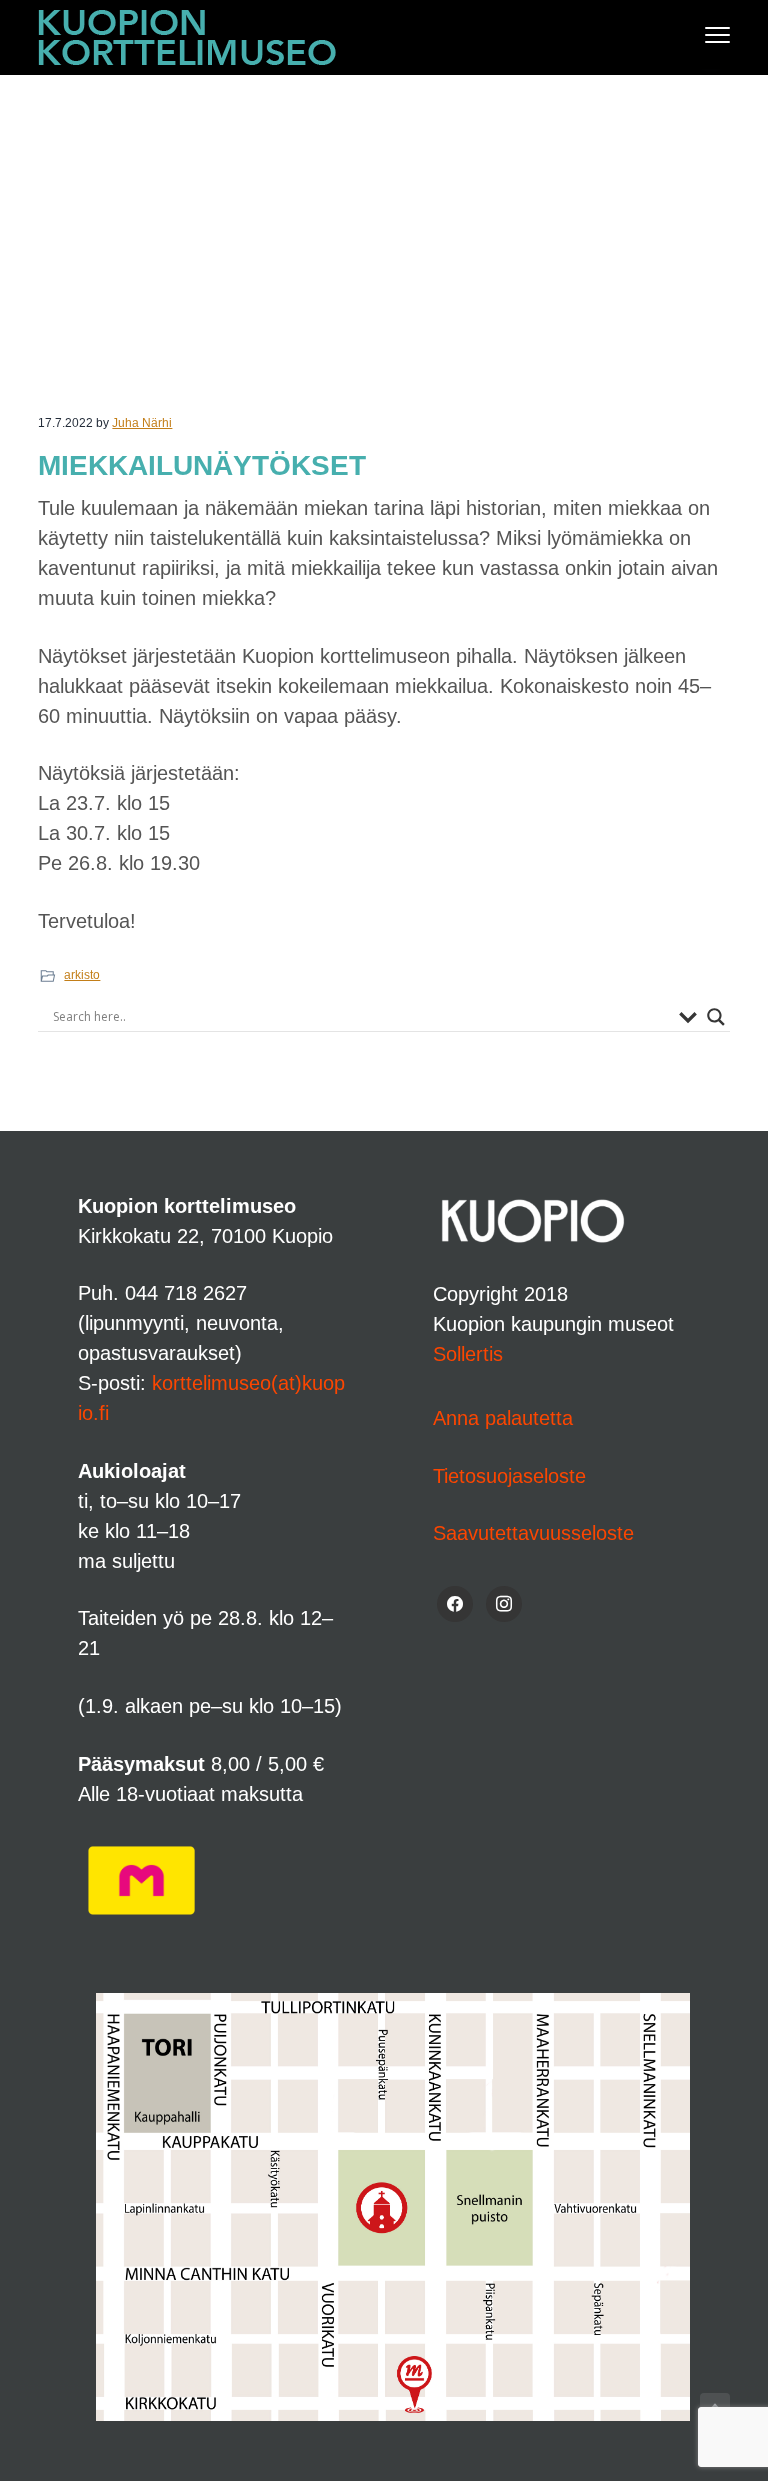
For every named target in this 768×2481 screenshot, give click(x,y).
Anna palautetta (503, 1418)
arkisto (82, 975)
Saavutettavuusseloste (533, 1533)
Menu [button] (696, 34)
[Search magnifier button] (716, 1017)
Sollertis (468, 1354)
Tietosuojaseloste (509, 1476)
